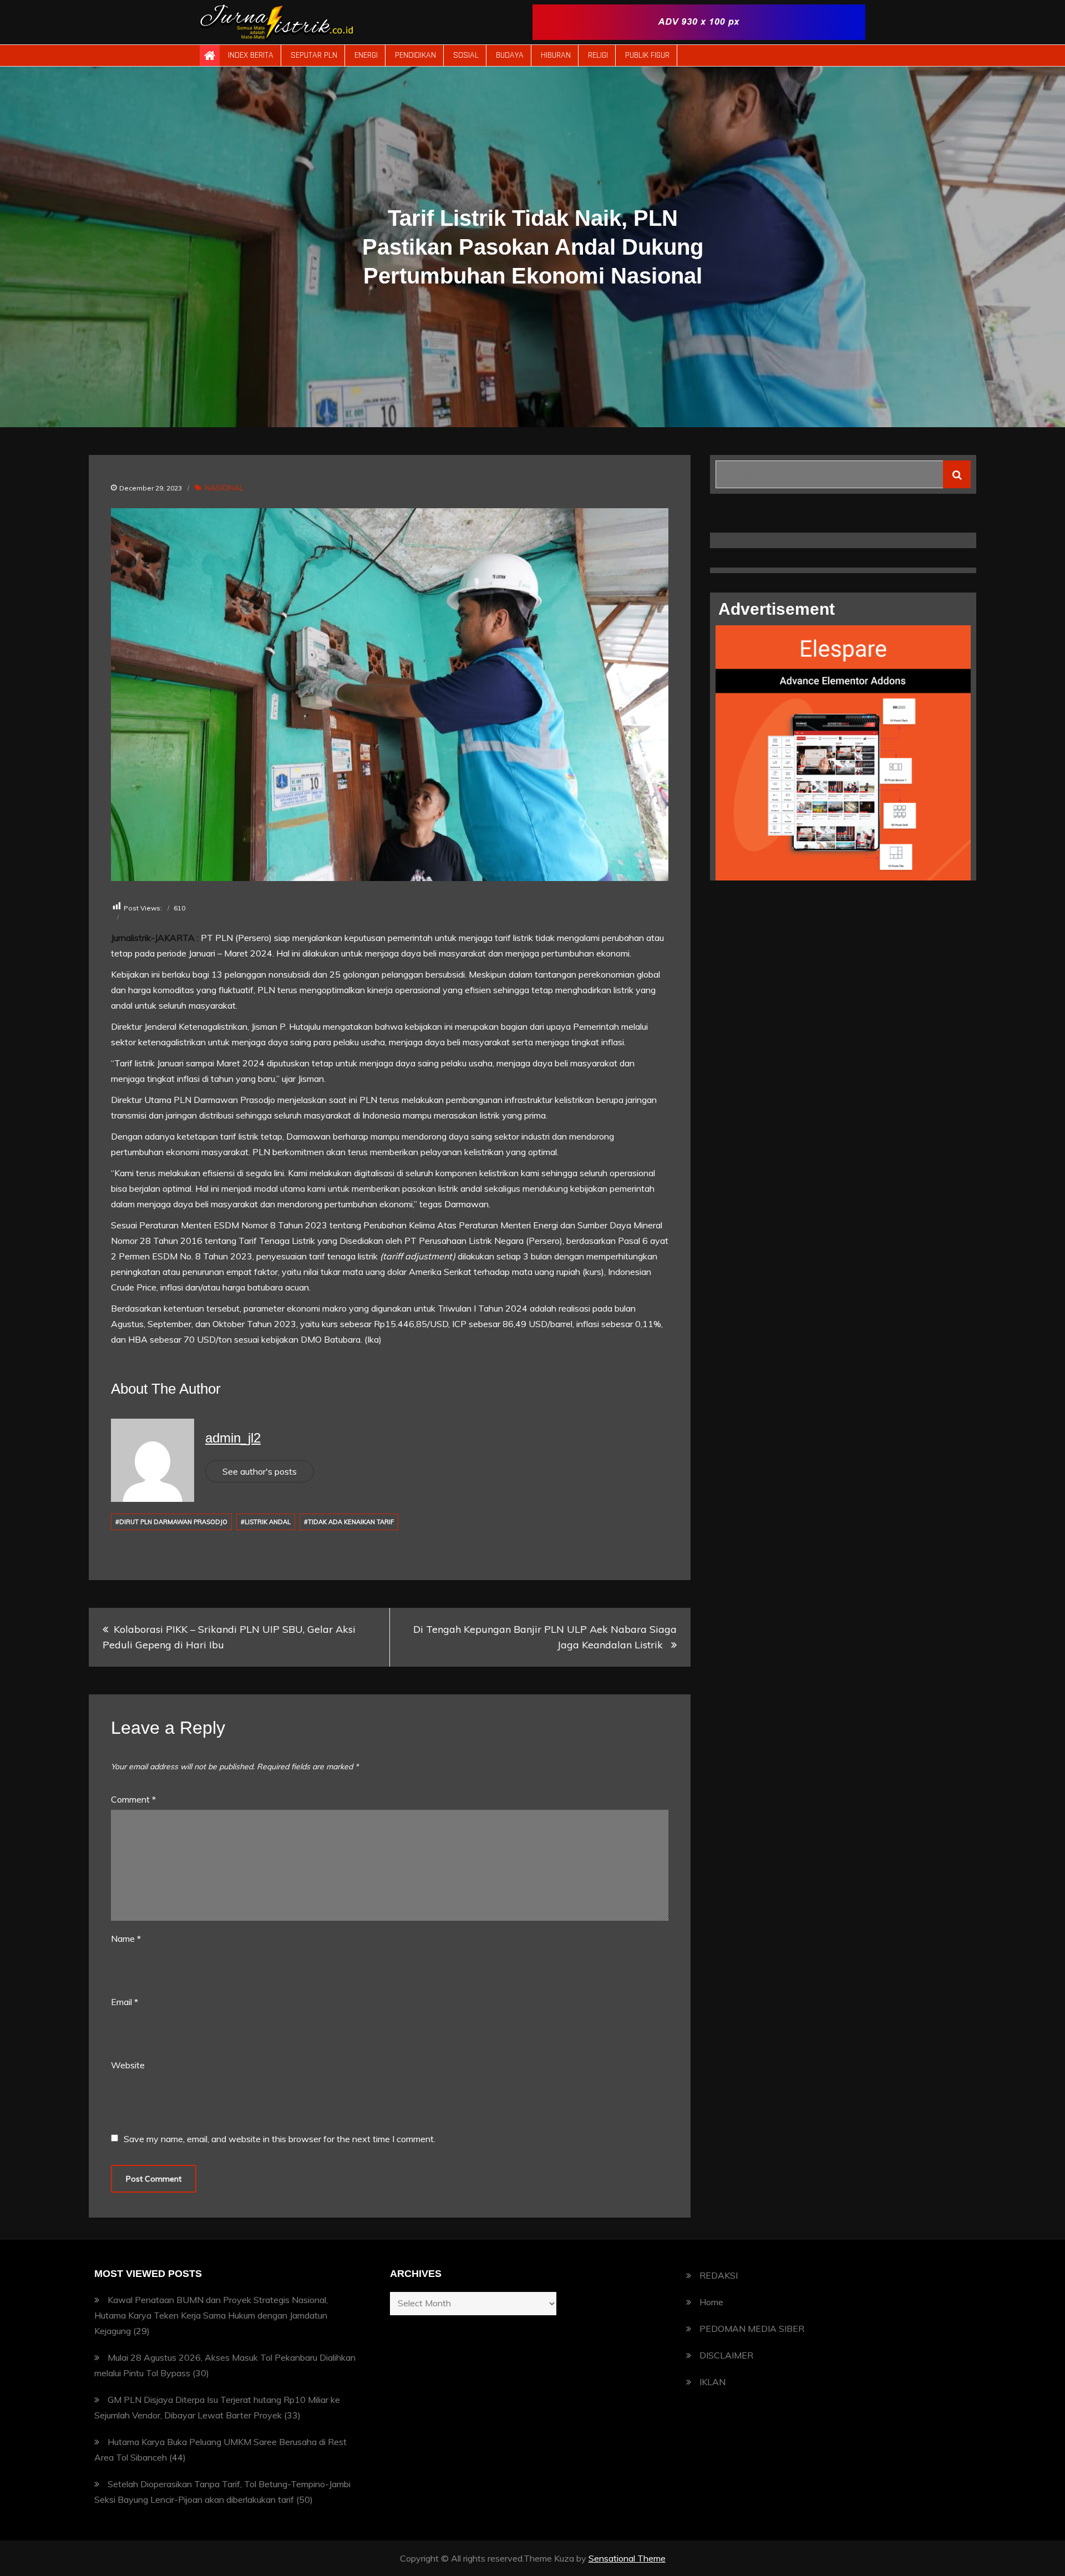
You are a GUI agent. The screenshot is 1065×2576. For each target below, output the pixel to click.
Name (126, 1939)
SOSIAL (466, 55)
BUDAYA (510, 55)
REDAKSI (719, 2275)
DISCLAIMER (726, 2355)
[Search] (957, 474)
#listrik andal (266, 1522)
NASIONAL (224, 488)
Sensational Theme (627, 2558)
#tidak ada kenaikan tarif (349, 1522)
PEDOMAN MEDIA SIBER (752, 2329)
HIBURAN (556, 55)
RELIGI (598, 55)
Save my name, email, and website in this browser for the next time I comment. (280, 2139)
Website (128, 2065)
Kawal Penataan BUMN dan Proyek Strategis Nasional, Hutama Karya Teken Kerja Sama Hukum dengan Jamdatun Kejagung (211, 2315)
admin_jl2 (233, 1438)
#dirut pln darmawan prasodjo (171, 1522)
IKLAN (712, 2382)
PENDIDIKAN (415, 55)
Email (125, 2002)
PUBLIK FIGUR (647, 55)
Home (711, 2302)
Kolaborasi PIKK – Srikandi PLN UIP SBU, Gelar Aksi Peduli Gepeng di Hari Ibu (229, 1637)
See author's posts (260, 1471)
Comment (133, 1799)
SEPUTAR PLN (314, 55)
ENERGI (366, 55)
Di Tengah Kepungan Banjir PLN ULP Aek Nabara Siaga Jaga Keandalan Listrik (545, 1637)
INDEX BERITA (251, 55)
